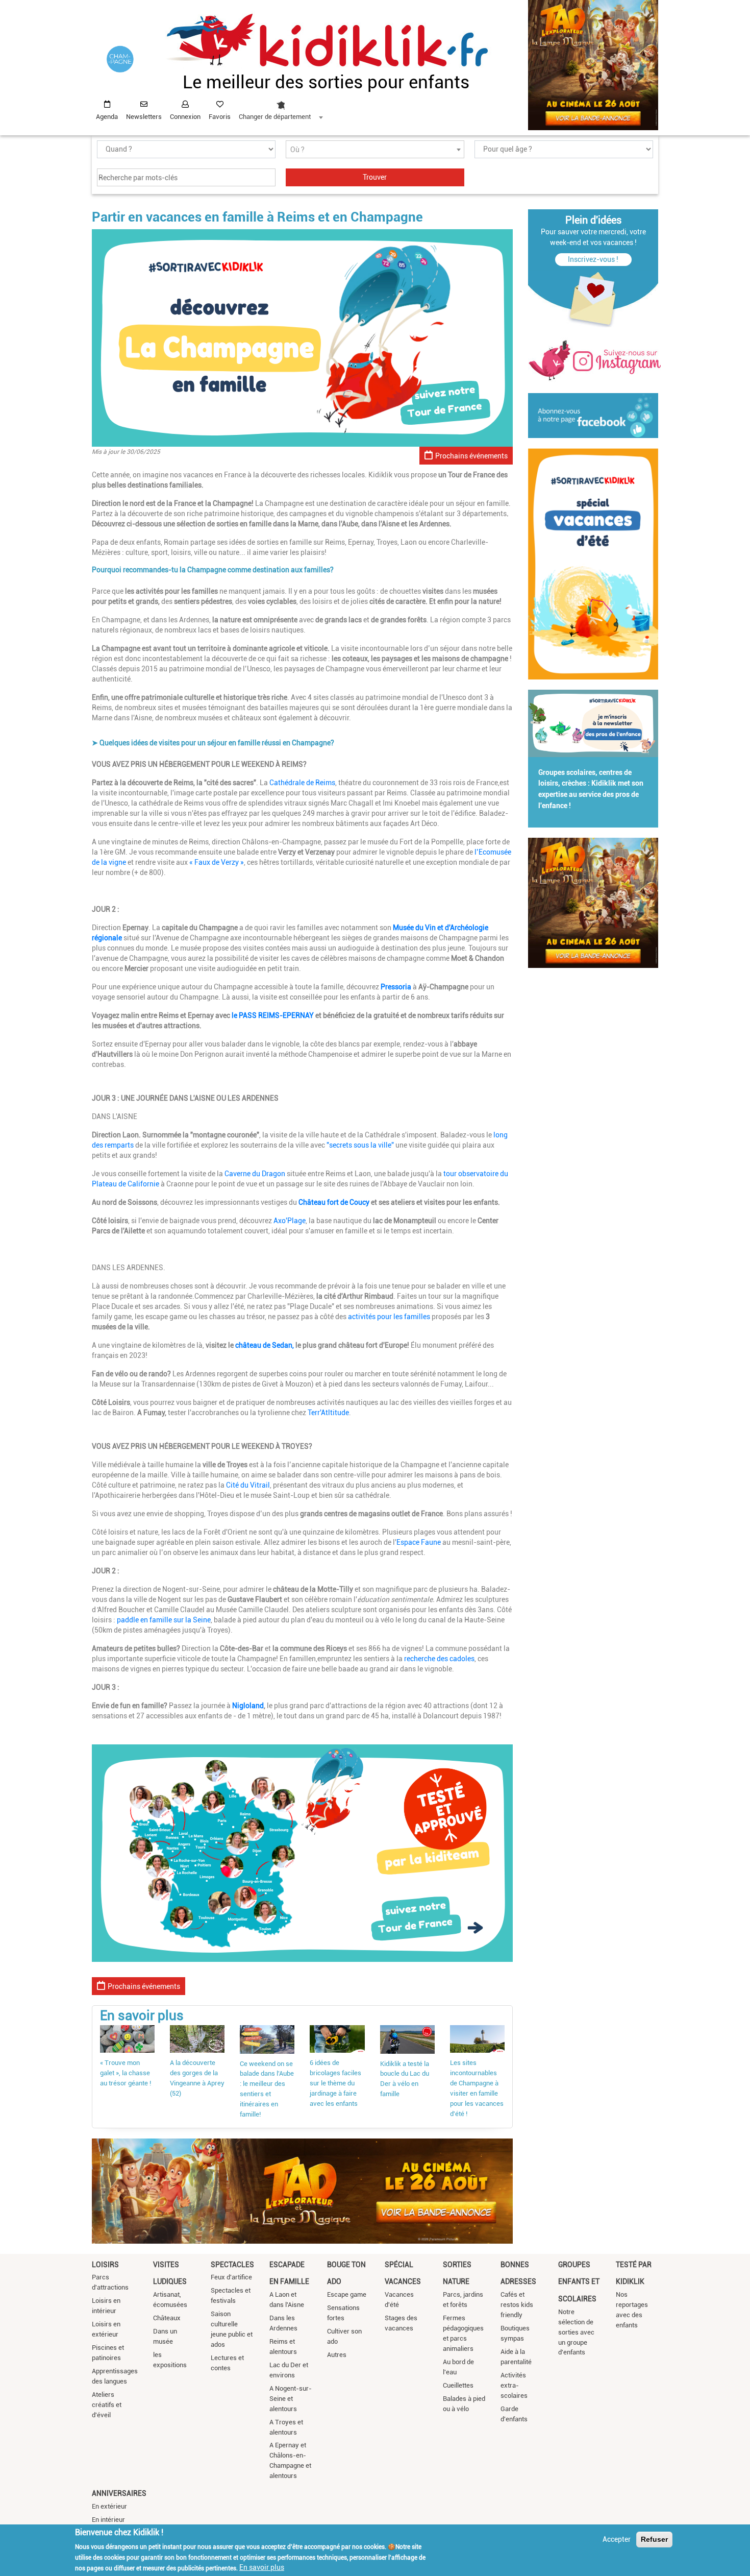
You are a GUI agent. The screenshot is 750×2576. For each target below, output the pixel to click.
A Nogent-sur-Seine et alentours (291, 2399)
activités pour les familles (389, 1317)
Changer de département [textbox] (275, 117)
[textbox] (375, 150)
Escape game (347, 2294)
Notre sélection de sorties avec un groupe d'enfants (576, 2332)
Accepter (617, 2539)
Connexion (185, 117)
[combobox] (281, 108)
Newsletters (144, 117)
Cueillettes (458, 2385)
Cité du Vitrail (248, 1485)
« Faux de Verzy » (217, 862)
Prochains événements (471, 456)
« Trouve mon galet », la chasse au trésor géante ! (126, 2073)
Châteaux (167, 2318)
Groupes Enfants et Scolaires (579, 2282)
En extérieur (109, 2506)
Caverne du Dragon (255, 1174)
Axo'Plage (290, 1221)
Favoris (220, 117)
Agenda (107, 117)
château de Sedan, (265, 1345)
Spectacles (232, 2265)
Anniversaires (119, 2493)
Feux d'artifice (231, 2277)
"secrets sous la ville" (360, 1145)
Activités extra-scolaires (514, 2385)
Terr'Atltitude (328, 1413)
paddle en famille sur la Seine (164, 1620)
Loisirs (105, 2265)
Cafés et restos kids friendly (517, 2305)
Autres (337, 2355)
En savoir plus (262, 2567)
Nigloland (248, 1706)
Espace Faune (419, 1542)
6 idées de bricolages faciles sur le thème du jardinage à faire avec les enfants (335, 2083)
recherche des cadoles (439, 1659)
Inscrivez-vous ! (593, 259)
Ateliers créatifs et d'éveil (107, 2405)
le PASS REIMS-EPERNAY (273, 1015)
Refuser (654, 2539)
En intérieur (108, 2520)
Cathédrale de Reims (302, 783)
